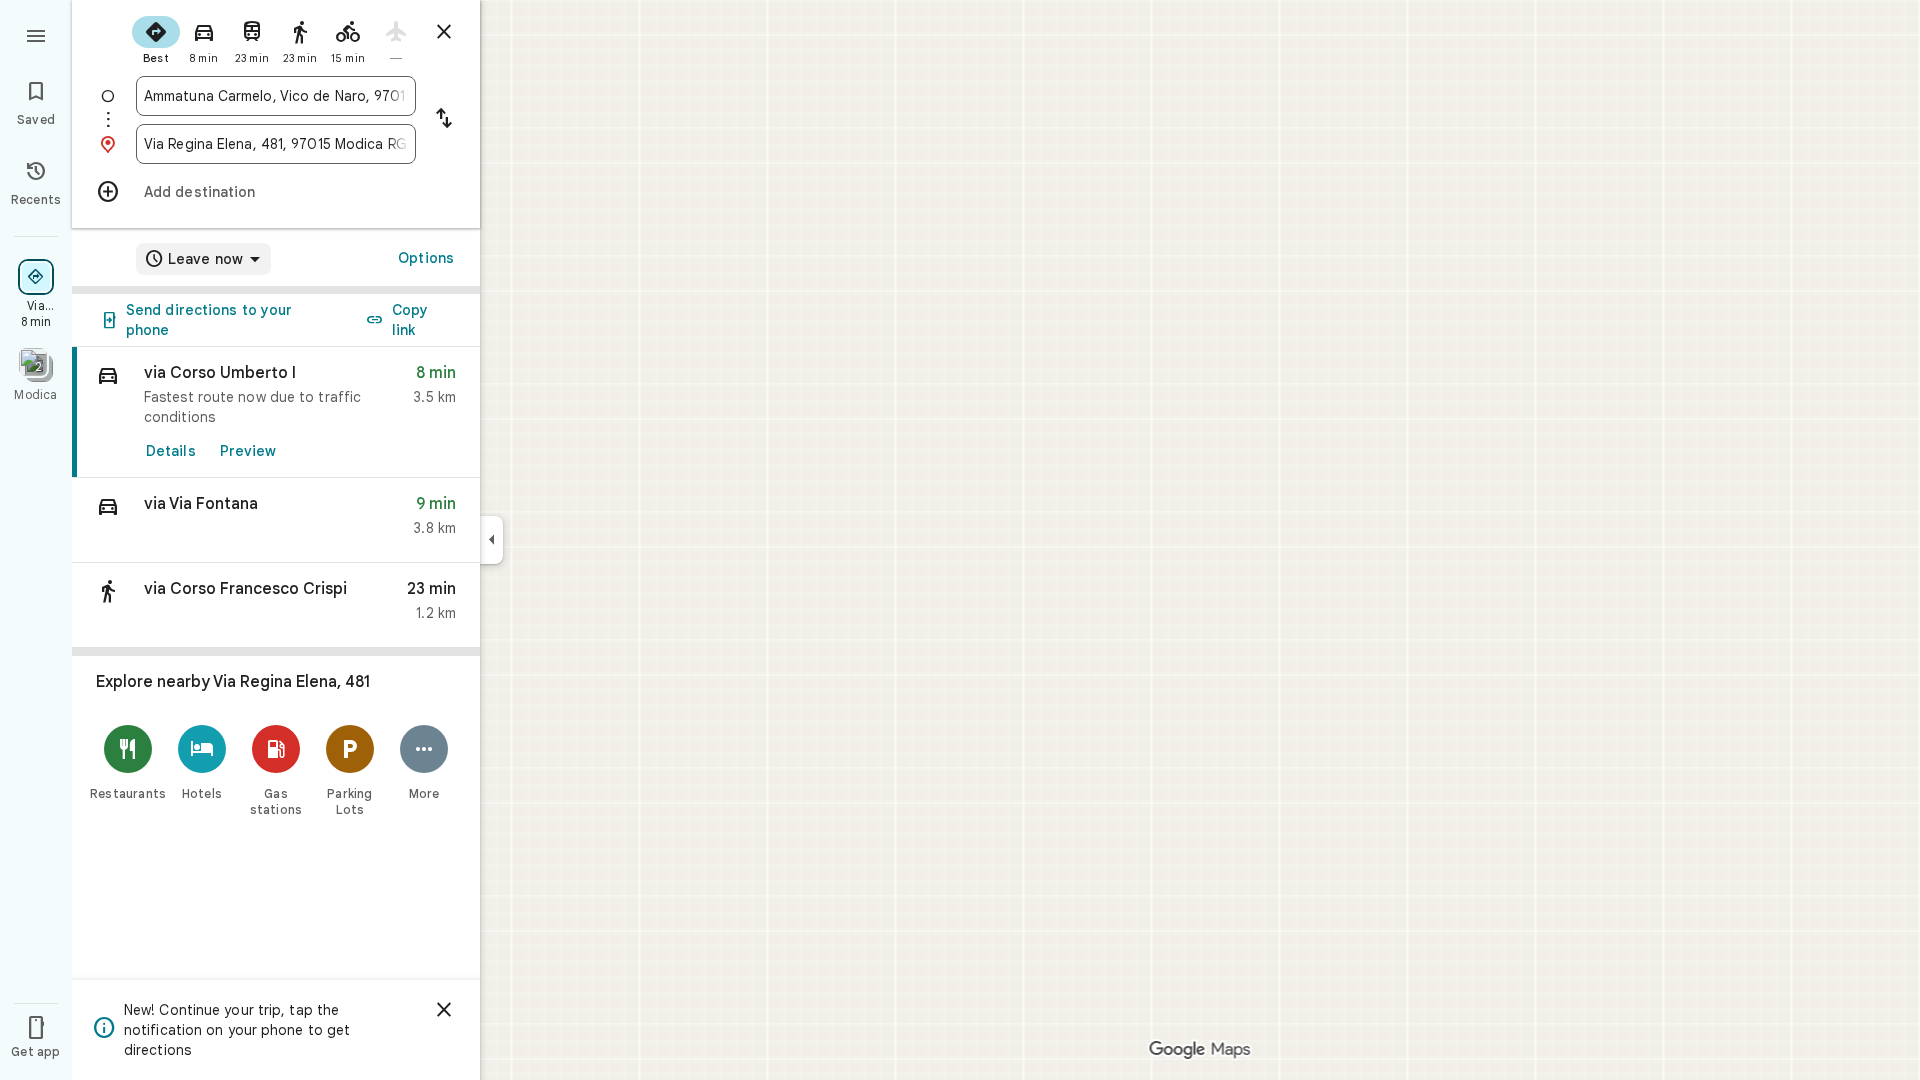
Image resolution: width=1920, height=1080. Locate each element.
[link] (276, 412)
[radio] (156, 38)
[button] (276, 520)
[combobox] (276, 96)
